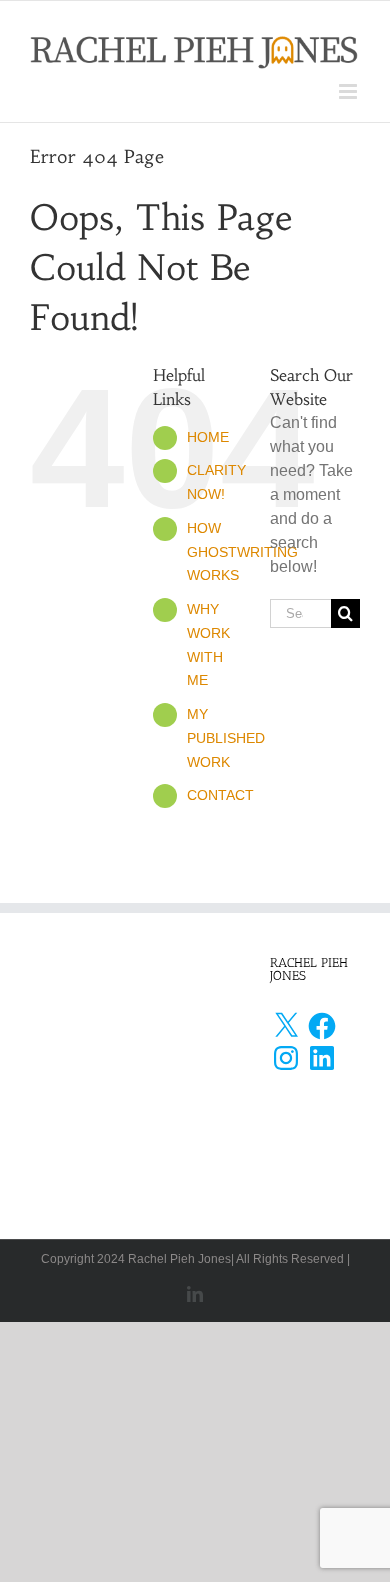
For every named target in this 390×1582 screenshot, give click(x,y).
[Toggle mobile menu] (349, 91)
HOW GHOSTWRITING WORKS (242, 552)
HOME (208, 437)
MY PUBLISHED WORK (226, 738)
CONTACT (220, 795)
